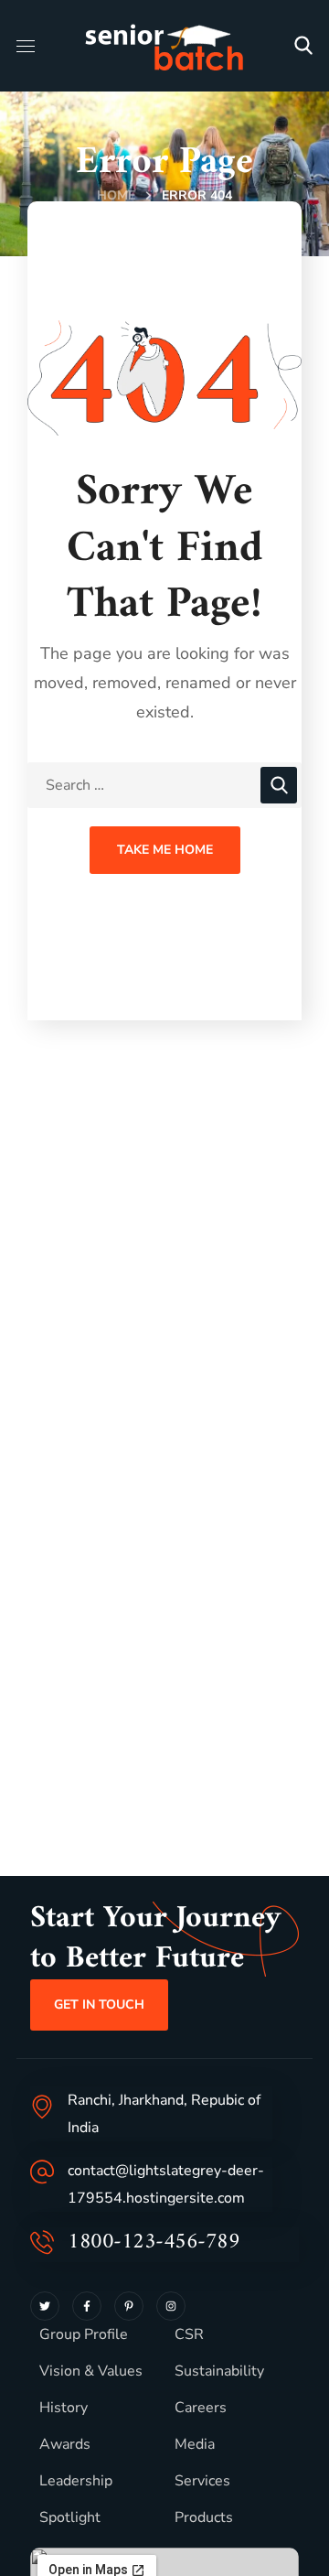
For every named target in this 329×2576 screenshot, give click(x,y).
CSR (189, 2334)
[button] (303, 46)
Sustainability (219, 2371)
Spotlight (70, 2517)
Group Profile (84, 2334)
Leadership (76, 2481)
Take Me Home (165, 850)
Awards (65, 2444)
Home (116, 195)
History (64, 2408)
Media (195, 2444)
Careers (201, 2408)
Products (204, 2517)
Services (202, 2481)
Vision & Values (91, 2371)
